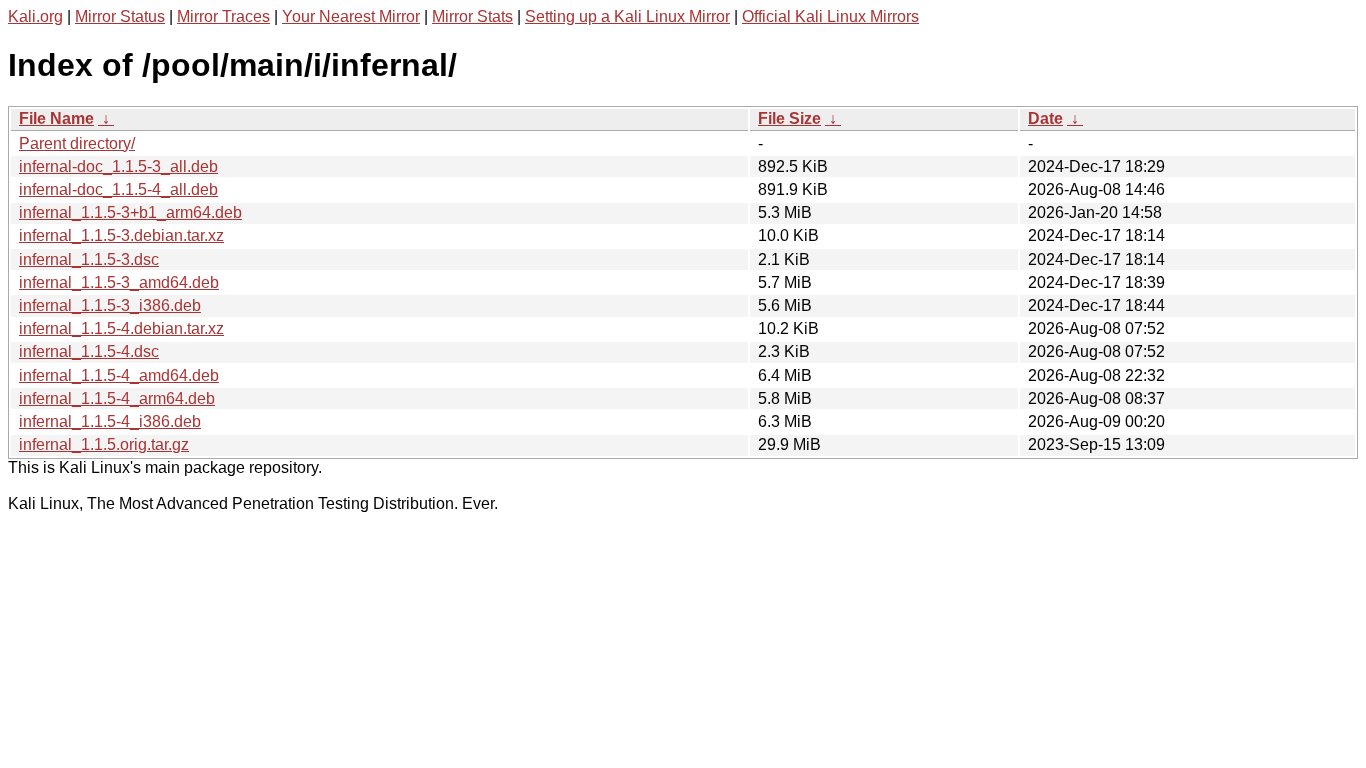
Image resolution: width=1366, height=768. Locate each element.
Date (1045, 118)
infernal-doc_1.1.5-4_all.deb (118, 189)
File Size (789, 118)
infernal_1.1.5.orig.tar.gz (104, 444)
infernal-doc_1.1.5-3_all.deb (118, 166)
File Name (56, 118)
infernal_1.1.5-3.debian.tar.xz (121, 235)
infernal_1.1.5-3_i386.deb (110, 305)
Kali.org (35, 16)
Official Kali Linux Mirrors (830, 16)
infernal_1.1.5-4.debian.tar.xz (121, 328)
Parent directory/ (77, 143)
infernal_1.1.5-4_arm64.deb (117, 398)
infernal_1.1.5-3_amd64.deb (119, 282)
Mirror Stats (472, 16)
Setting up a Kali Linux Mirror (627, 16)
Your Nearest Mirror (351, 16)
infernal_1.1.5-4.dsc (89, 351)
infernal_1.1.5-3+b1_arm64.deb (130, 212)
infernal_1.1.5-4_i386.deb (110, 421)
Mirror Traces (223, 16)
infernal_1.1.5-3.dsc (89, 259)
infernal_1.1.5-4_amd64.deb (119, 375)
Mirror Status (120, 16)
